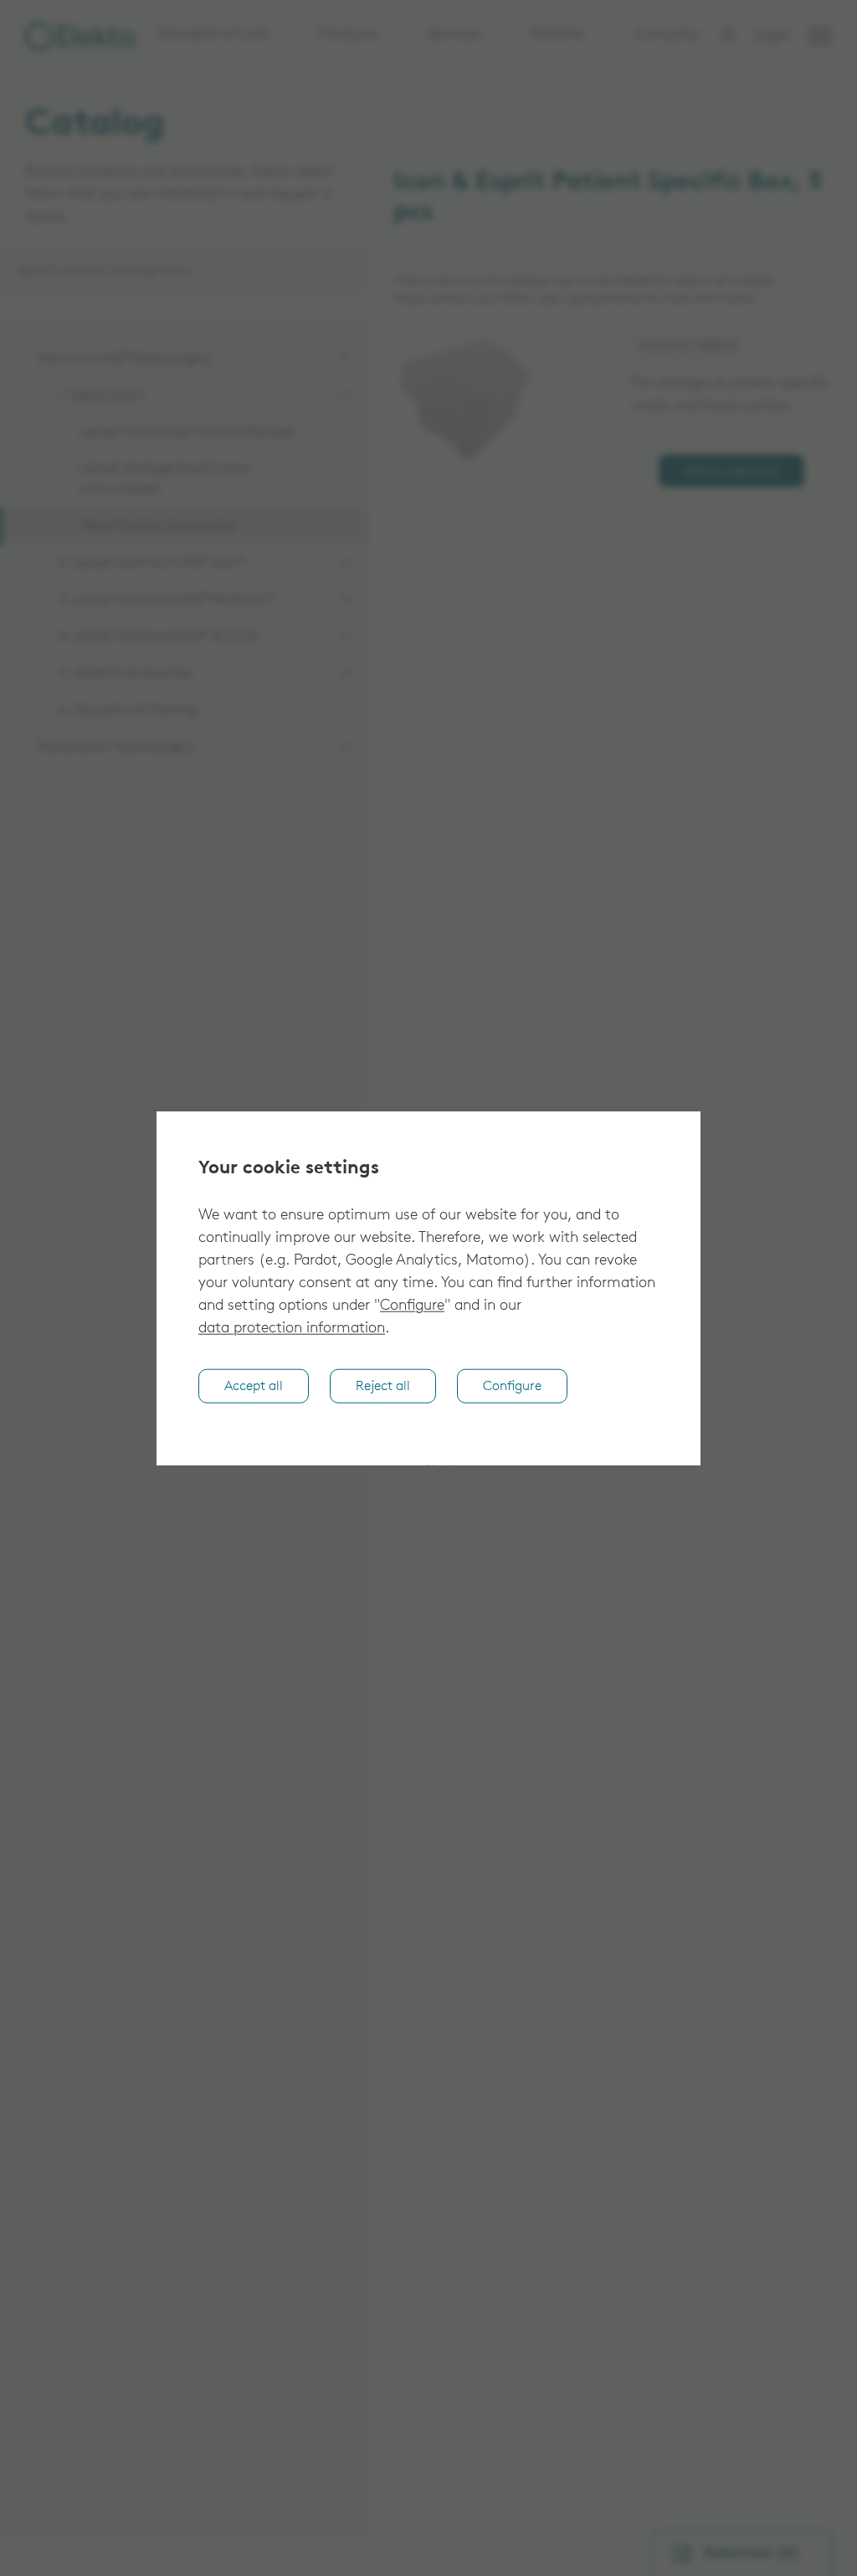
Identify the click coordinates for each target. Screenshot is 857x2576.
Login (772, 37)
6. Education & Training (127, 711)
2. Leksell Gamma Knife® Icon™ (152, 563)
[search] (729, 36)
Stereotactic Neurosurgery (116, 747)
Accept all (254, 1387)
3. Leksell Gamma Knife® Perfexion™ (167, 600)
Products (348, 35)
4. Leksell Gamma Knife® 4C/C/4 (157, 637)
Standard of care (213, 35)
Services (454, 35)
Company (667, 35)
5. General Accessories (126, 674)
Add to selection (731, 472)
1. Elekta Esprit (101, 396)
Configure (412, 1306)
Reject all (383, 1387)
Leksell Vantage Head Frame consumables (164, 480)
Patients (557, 35)
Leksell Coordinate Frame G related (186, 433)
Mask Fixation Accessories (159, 526)
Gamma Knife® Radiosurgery (124, 359)
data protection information (292, 1329)
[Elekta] (80, 36)
